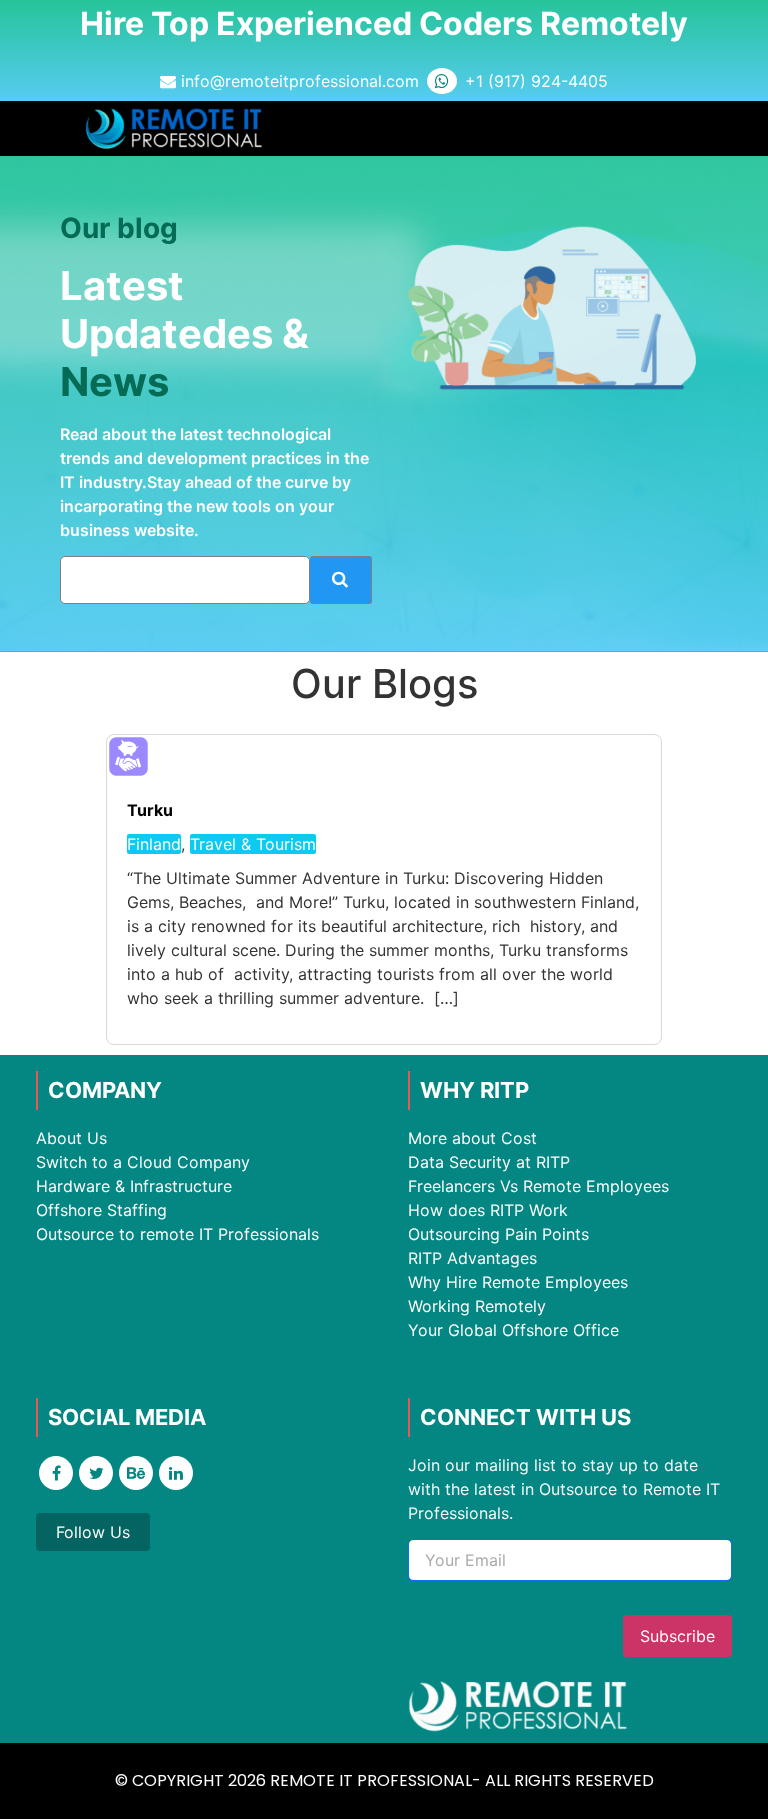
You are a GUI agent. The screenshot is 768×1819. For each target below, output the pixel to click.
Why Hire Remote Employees (518, 1282)
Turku (150, 810)
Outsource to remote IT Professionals (177, 1234)
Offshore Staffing (101, 1210)
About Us (71, 1138)
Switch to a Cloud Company (143, 1162)
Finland (154, 844)
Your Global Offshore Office (513, 1330)
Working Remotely (477, 1306)
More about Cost (472, 1138)
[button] (663, 128)
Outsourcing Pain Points (498, 1234)
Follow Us (93, 1532)
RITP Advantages (472, 1258)
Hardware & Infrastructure (134, 1186)
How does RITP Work (488, 1210)
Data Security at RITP (489, 1162)
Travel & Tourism (253, 844)
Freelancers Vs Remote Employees (538, 1186)
